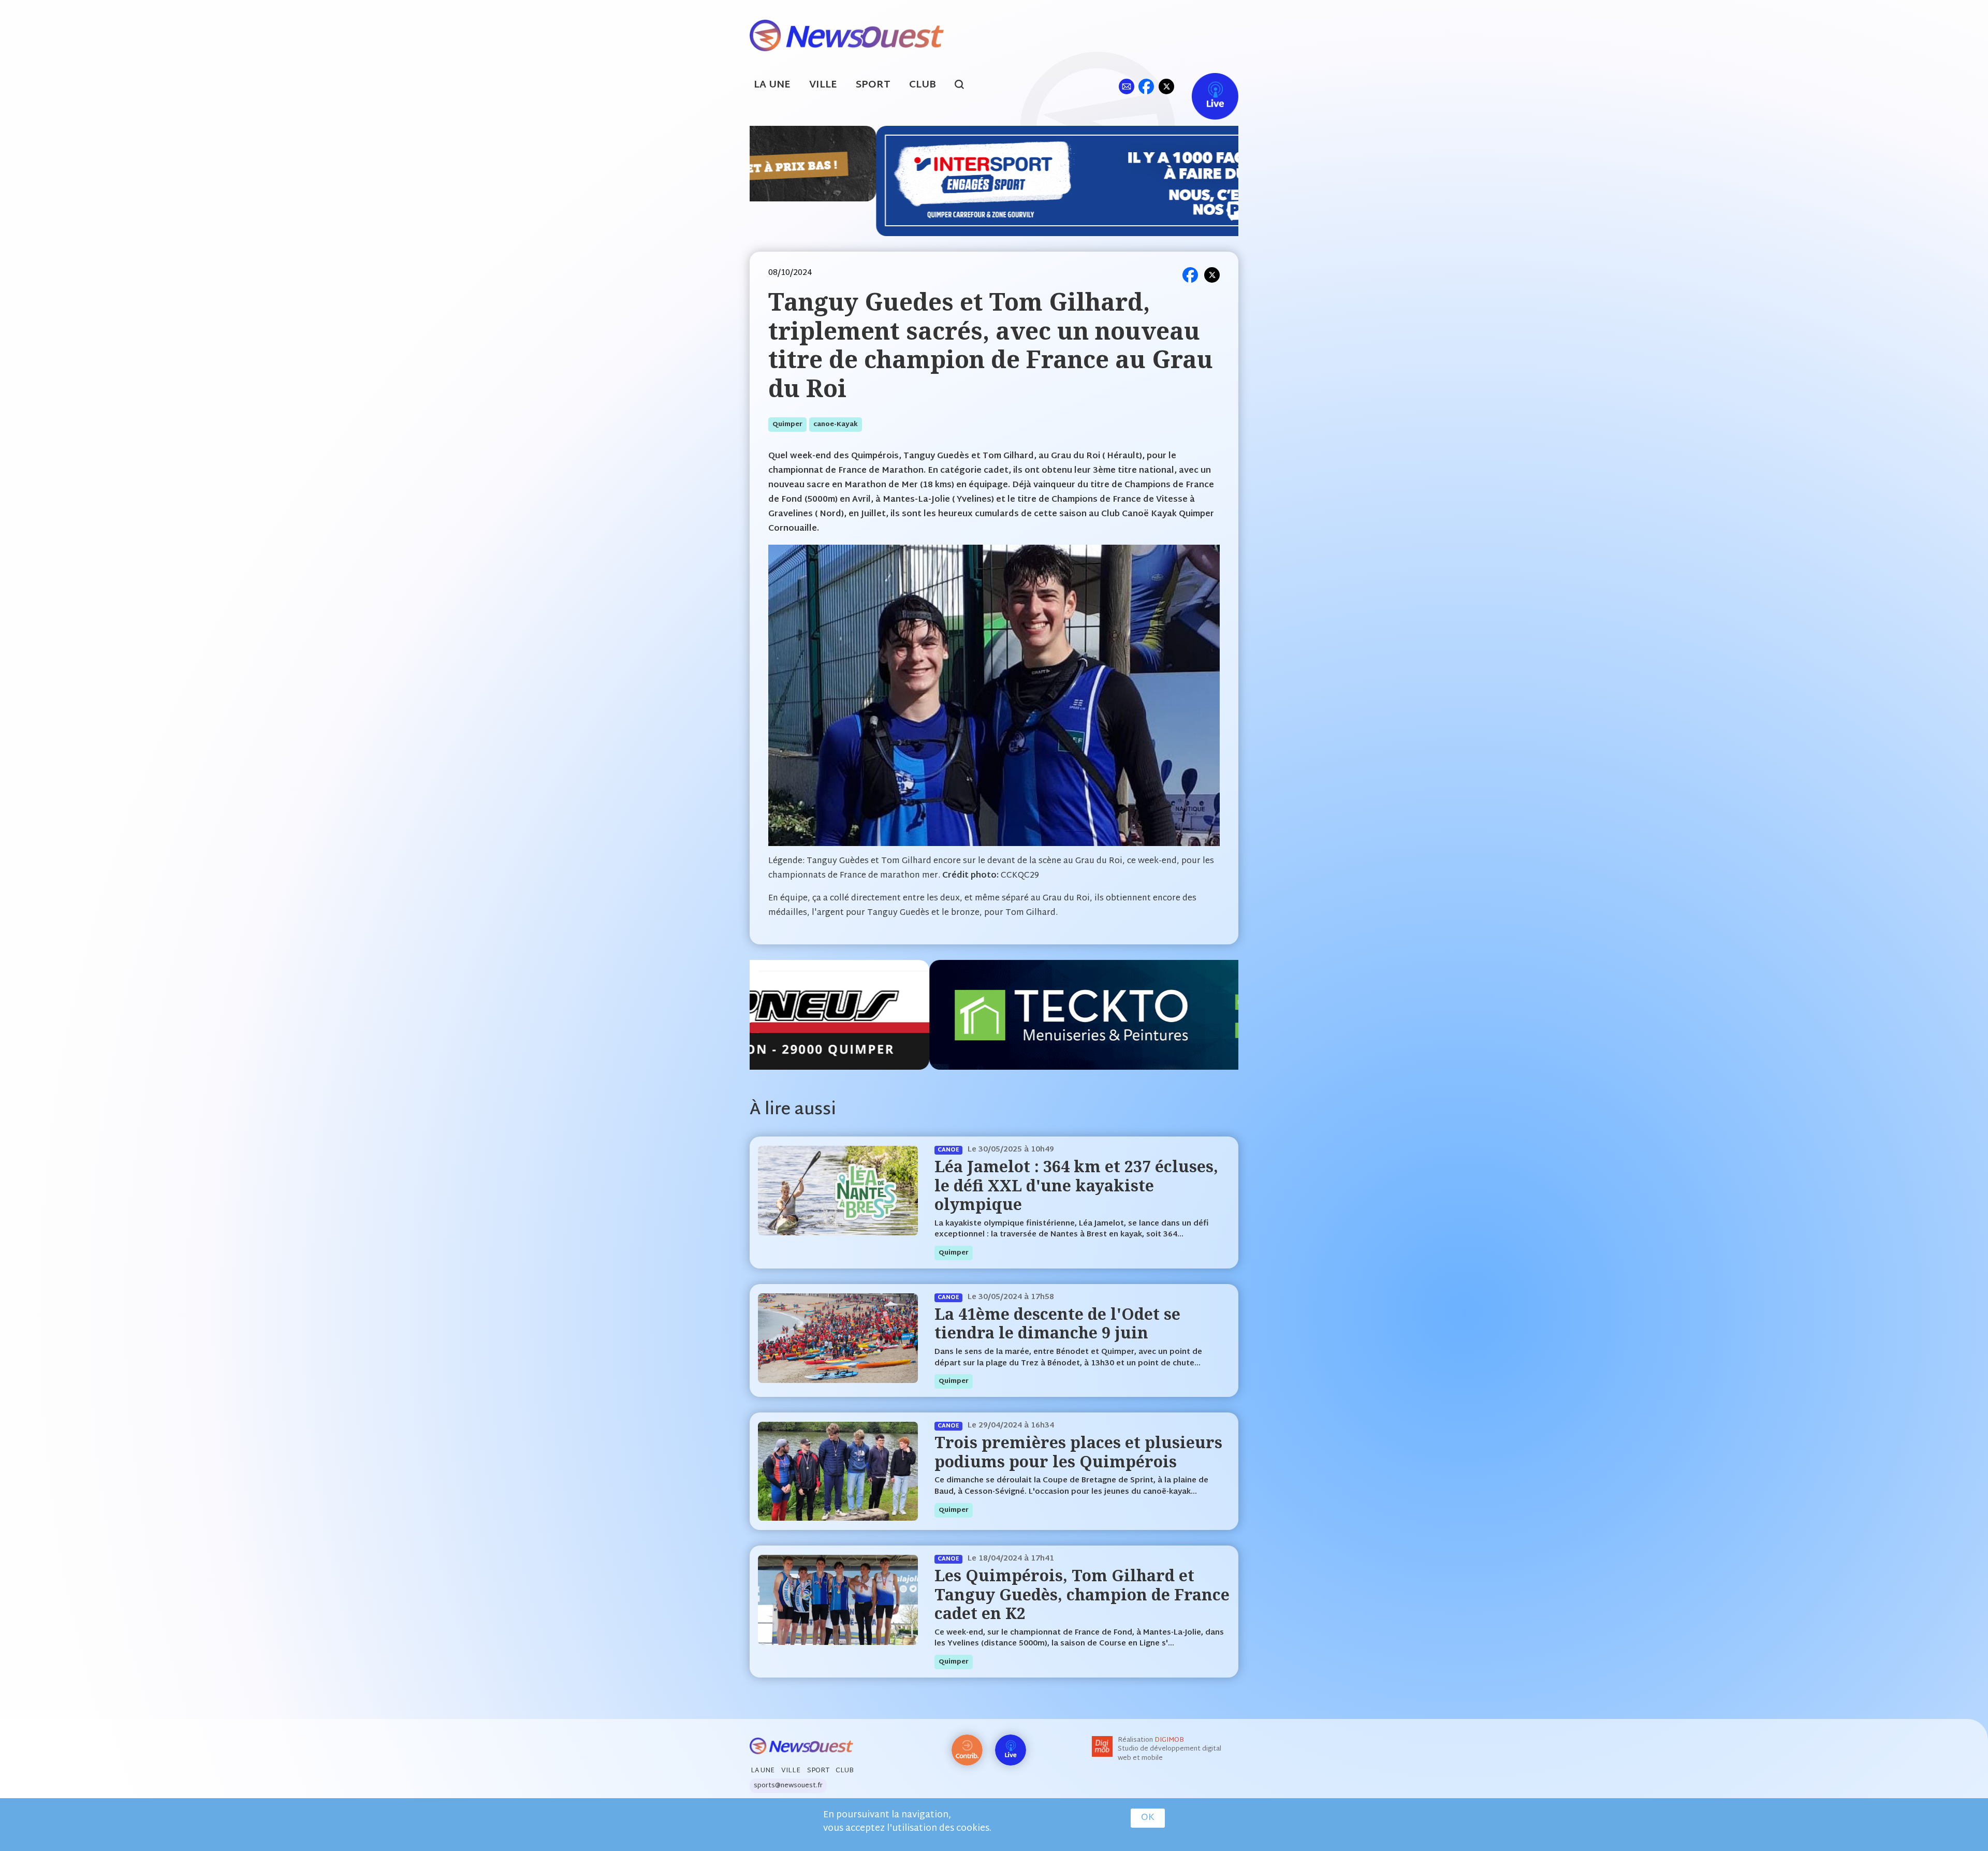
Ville (823, 85)
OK (1148, 1818)
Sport (873, 85)
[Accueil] (847, 34)
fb (1146, 86)
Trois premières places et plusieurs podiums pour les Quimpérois (1078, 1452)
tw (1166, 86)
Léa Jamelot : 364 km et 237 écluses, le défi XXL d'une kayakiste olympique (1076, 1185)
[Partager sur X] (1212, 275)
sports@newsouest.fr (788, 1786)
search (965, 86)
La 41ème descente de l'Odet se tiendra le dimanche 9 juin (1057, 1323)
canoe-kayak (836, 425)
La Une (772, 85)
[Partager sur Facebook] (1190, 275)
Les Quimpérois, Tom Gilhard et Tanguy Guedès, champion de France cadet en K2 (1082, 1594)
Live (1204, 86)
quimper (787, 425)
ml (1126, 86)
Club (923, 85)
